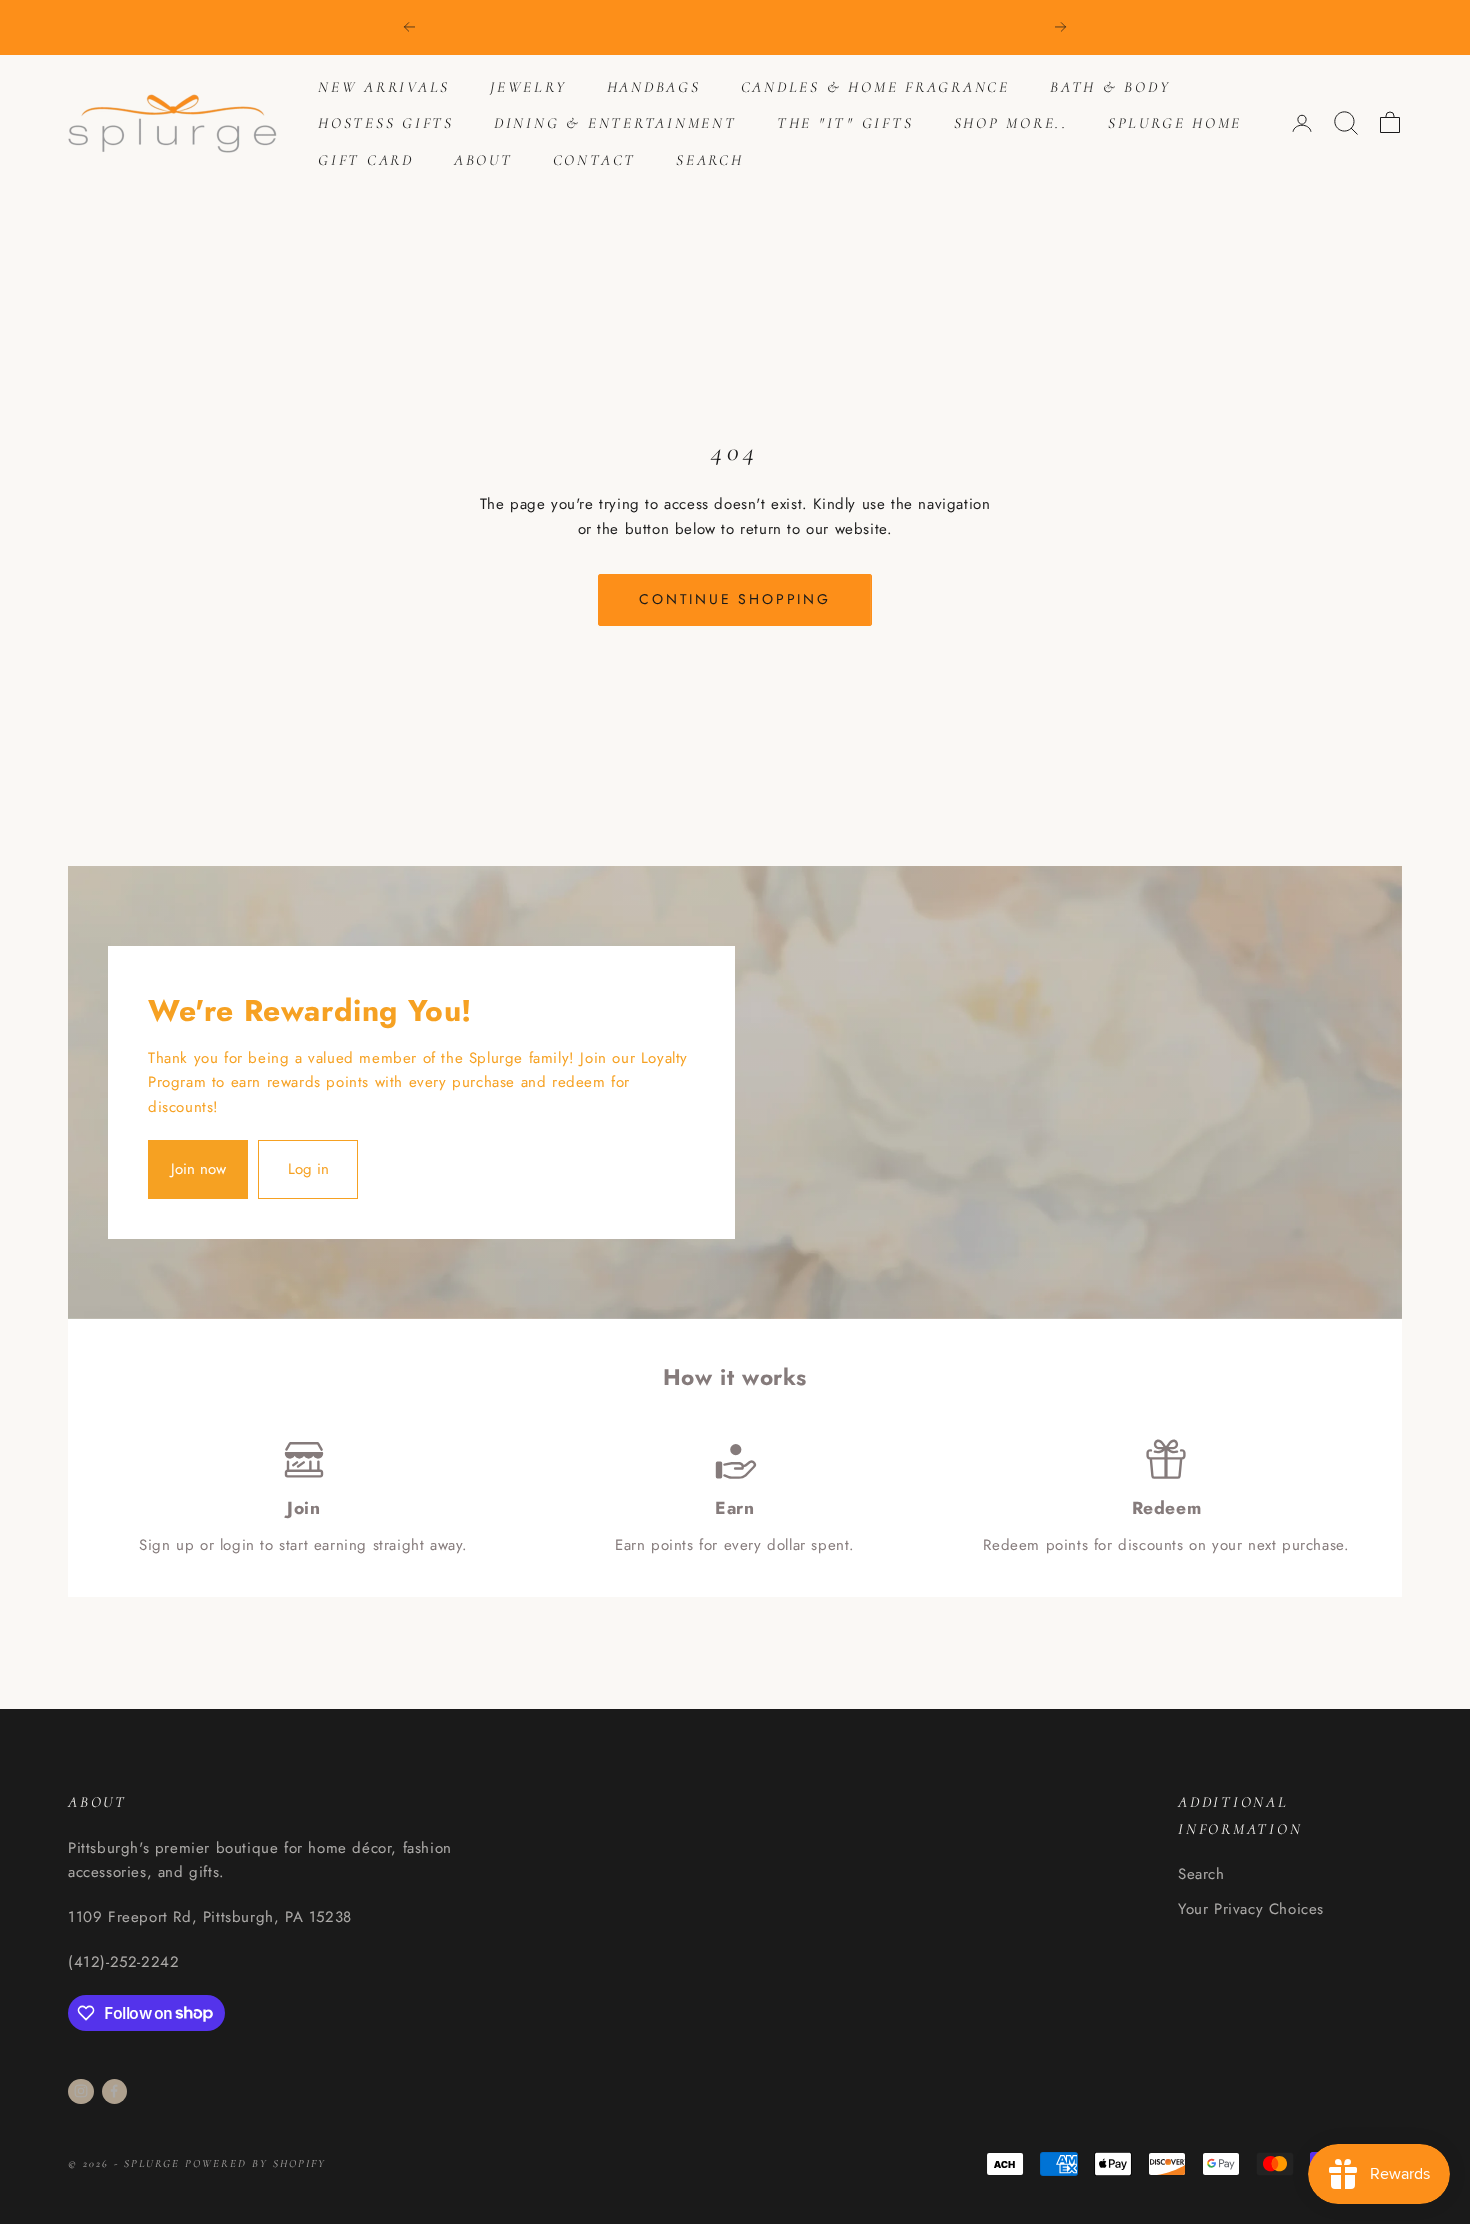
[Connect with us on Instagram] (81, 2091)
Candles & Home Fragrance (875, 87)
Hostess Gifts (386, 123)
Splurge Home (1175, 123)
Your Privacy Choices (1251, 1909)
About (483, 160)
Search (710, 160)
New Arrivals (384, 87)
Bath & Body (1110, 87)
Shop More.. (1011, 123)
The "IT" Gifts (845, 123)
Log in (308, 1169)
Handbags (654, 87)
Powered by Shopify (255, 2163)
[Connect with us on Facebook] (114, 2091)
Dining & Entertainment (615, 123)
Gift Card (366, 160)
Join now (198, 1169)
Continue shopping (735, 599)
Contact (594, 160)
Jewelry (528, 87)
